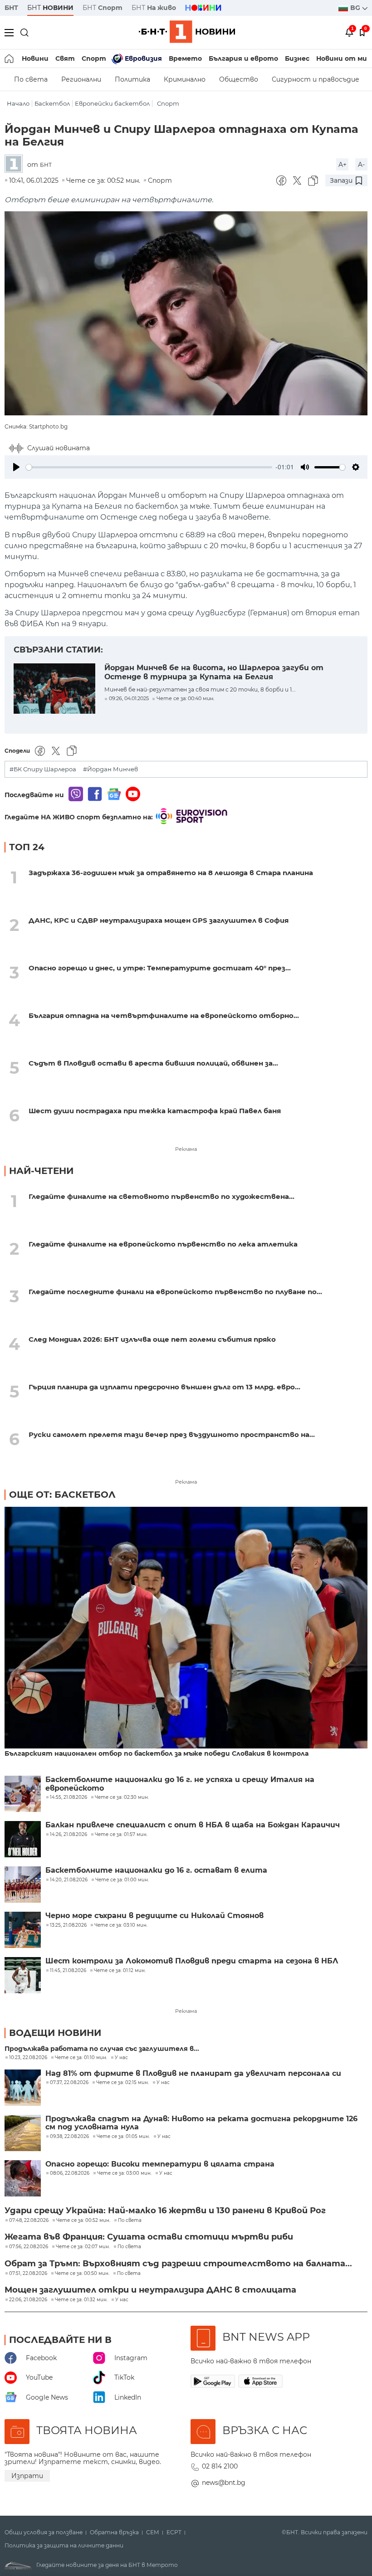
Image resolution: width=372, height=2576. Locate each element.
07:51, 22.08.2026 (28, 2274)
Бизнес (297, 58)
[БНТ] (16, 164)
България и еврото (243, 58)
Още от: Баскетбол (62, 1495)
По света (31, 79)
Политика (132, 79)
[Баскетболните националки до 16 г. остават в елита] (23, 1885)
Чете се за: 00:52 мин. (83, 2221)
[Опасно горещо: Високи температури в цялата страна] (23, 2178)
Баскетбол (52, 104)
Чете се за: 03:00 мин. (124, 2173)
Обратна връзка (114, 2532)
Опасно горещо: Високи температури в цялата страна (160, 2164)
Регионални (81, 79)
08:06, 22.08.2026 (70, 2173)
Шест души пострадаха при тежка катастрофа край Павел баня (155, 1111)
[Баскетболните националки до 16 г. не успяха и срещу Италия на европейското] (23, 1794)
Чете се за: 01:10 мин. (81, 2058)
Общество (239, 79)
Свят (65, 58)
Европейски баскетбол (112, 104)
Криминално (185, 79)
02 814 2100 (220, 2466)
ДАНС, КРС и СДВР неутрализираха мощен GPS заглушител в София (159, 920)
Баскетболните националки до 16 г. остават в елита (156, 1870)
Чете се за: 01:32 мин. (81, 2300)
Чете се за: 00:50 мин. (82, 2274)
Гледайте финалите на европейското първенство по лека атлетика (163, 1244)
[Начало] (10, 58)
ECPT (174, 2532)
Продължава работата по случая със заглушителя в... (102, 2049)
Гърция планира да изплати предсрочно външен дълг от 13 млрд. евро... (164, 1387)
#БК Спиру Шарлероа (43, 769)
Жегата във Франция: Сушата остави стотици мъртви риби (149, 2237)
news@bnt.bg (224, 2483)
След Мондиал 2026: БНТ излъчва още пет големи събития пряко (152, 1339)
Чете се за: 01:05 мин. (123, 2137)
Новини (35, 58)
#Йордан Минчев (110, 769)
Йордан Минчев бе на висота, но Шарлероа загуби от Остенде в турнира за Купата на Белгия (214, 672)
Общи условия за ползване (44, 2532)
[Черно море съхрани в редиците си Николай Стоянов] (23, 1930)
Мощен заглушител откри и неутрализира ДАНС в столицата (150, 2290)
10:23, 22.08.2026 (28, 2058)
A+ (343, 165)
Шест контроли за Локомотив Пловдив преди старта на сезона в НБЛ (192, 1961)
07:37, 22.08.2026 (69, 2083)
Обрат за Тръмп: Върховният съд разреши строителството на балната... (178, 2264)
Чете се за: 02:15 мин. (122, 2083)
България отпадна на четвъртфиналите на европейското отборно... (164, 1015)
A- (361, 165)
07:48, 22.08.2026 (29, 2221)
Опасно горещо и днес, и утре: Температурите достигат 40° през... (160, 968)
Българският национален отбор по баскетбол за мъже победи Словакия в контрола (157, 1754)
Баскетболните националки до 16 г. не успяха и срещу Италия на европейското (180, 1784)
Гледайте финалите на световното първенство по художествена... (162, 1196)
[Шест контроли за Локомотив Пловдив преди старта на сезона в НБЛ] (23, 1975)
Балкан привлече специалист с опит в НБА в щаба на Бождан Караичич (193, 1825)
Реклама (186, 1149)
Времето (185, 58)
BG (356, 8)
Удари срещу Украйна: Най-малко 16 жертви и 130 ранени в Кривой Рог (165, 2211)
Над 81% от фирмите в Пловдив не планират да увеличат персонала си (193, 2074)
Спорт (94, 58)
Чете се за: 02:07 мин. (83, 2247)
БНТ (11, 8)
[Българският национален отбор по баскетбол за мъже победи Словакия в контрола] (186, 1628)
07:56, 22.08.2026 (29, 2247)
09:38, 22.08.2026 (69, 2137)
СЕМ (153, 2532)
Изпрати (27, 2476)
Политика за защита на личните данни (64, 2546)
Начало (18, 104)
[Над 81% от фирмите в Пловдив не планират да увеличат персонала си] (23, 2088)
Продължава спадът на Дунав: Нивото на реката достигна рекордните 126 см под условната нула (201, 2123)
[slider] (149, 467)
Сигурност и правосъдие (316, 79)
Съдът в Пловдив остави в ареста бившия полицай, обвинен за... (153, 1063)
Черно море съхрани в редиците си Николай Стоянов (154, 1916)
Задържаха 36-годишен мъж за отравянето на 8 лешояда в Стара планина (171, 873)
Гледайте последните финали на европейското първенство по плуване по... (175, 1292)
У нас (121, 2058)
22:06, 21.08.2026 (28, 2300)
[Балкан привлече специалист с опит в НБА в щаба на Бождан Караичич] (23, 1839)
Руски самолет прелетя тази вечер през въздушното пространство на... (172, 1434)
